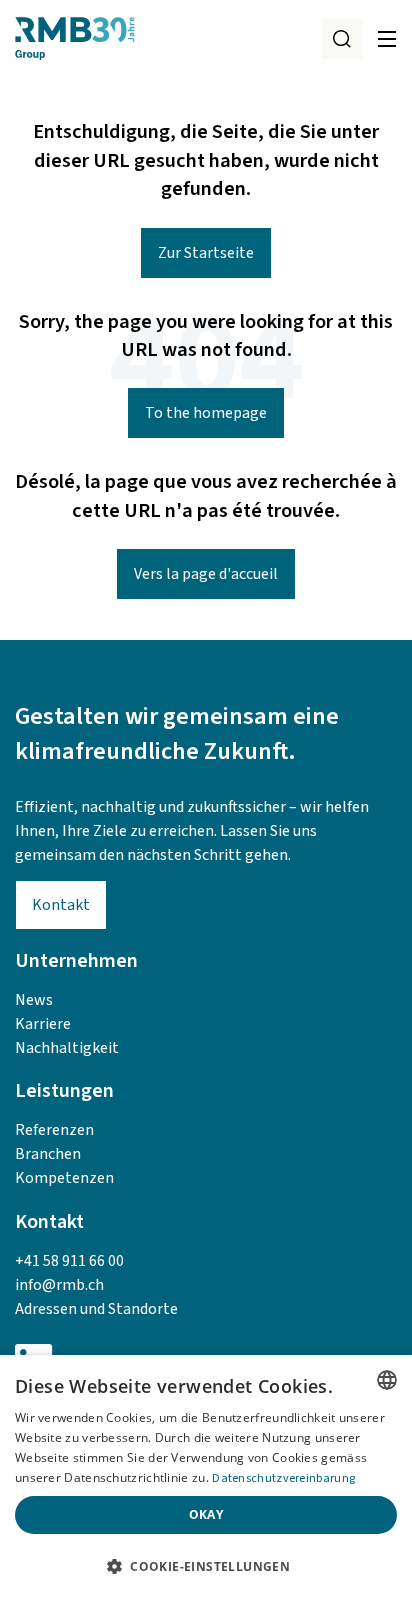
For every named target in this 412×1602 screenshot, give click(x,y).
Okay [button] (206, 1514)
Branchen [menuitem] (48, 1154)
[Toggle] (387, 39)
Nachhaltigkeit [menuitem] (67, 1048)
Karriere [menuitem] (43, 1024)
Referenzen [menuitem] (54, 1130)
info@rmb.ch (59, 1285)
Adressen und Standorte (96, 1309)
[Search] (342, 39)
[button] (206, 1567)
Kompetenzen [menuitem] (64, 1178)
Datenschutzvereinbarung (283, 1478)
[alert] (206, 1478)
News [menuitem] (34, 1000)
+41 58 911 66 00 (69, 1261)
